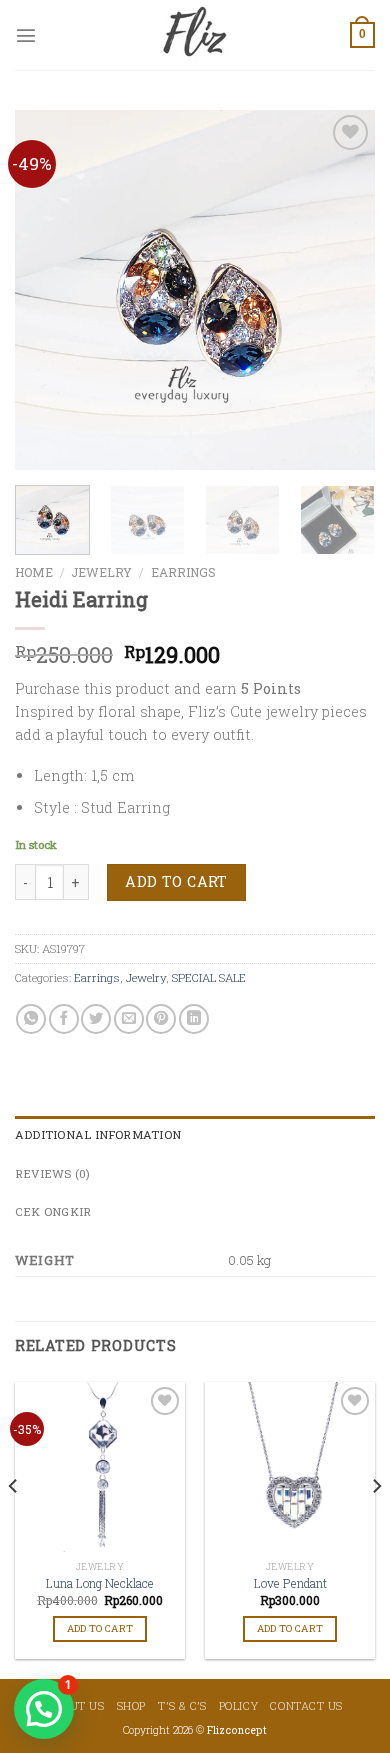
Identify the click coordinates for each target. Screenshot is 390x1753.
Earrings (183, 572)
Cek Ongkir (53, 1211)
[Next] (343, 290)
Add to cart (176, 881)
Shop (131, 1705)
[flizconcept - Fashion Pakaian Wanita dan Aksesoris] (195, 35)
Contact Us (306, 1705)
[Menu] (26, 35)
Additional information (98, 1134)
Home (34, 572)
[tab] (195, 1135)
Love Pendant (290, 1583)
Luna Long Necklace (100, 1583)
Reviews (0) (53, 1173)
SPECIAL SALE (209, 977)
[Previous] (47, 290)
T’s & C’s (182, 1705)
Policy (238, 1705)
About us (75, 1705)
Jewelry (101, 572)
